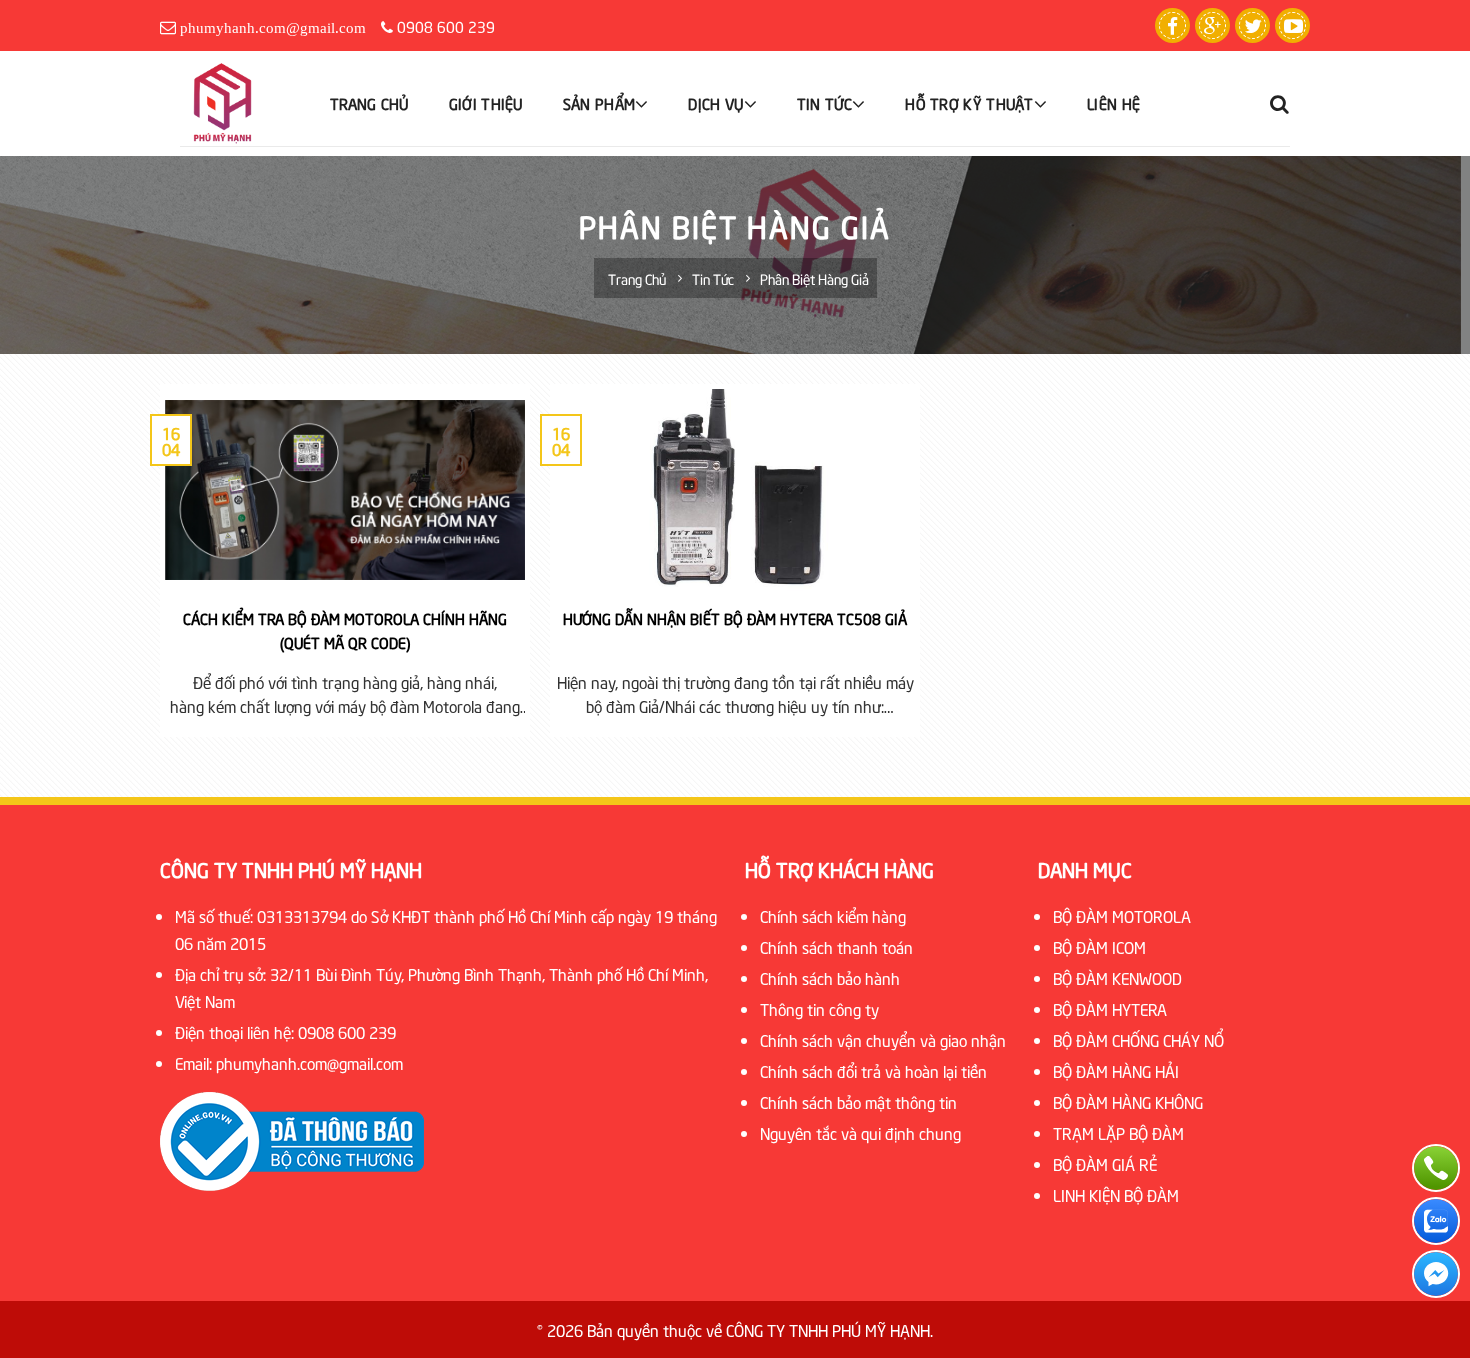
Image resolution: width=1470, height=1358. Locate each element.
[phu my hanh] (240, 103)
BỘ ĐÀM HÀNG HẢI (1116, 1070)
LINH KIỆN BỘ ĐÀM (1116, 1194)
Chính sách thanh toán (836, 946)
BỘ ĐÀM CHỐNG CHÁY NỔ (1138, 1039)
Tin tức (824, 103)
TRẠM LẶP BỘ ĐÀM (1118, 1132)
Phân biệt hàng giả (814, 279)
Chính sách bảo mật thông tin (858, 1101)
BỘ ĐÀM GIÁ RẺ (1105, 1163)
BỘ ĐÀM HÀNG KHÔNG (1128, 1101)
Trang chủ (369, 103)
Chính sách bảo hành (830, 977)
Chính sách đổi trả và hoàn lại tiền (873, 1070)
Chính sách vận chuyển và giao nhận (883, 1039)
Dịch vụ (715, 103)
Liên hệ (1113, 103)
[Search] (1280, 104)
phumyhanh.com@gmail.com (273, 27)
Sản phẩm (599, 103)
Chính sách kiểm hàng (833, 915)
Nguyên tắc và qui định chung (860, 1132)
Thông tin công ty (819, 1008)
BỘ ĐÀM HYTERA (1110, 1008)
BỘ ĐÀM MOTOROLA (1122, 915)
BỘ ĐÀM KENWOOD (1117, 977)
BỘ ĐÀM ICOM (1099, 946)
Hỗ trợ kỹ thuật (969, 103)
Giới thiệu (486, 103)
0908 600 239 (446, 26)
